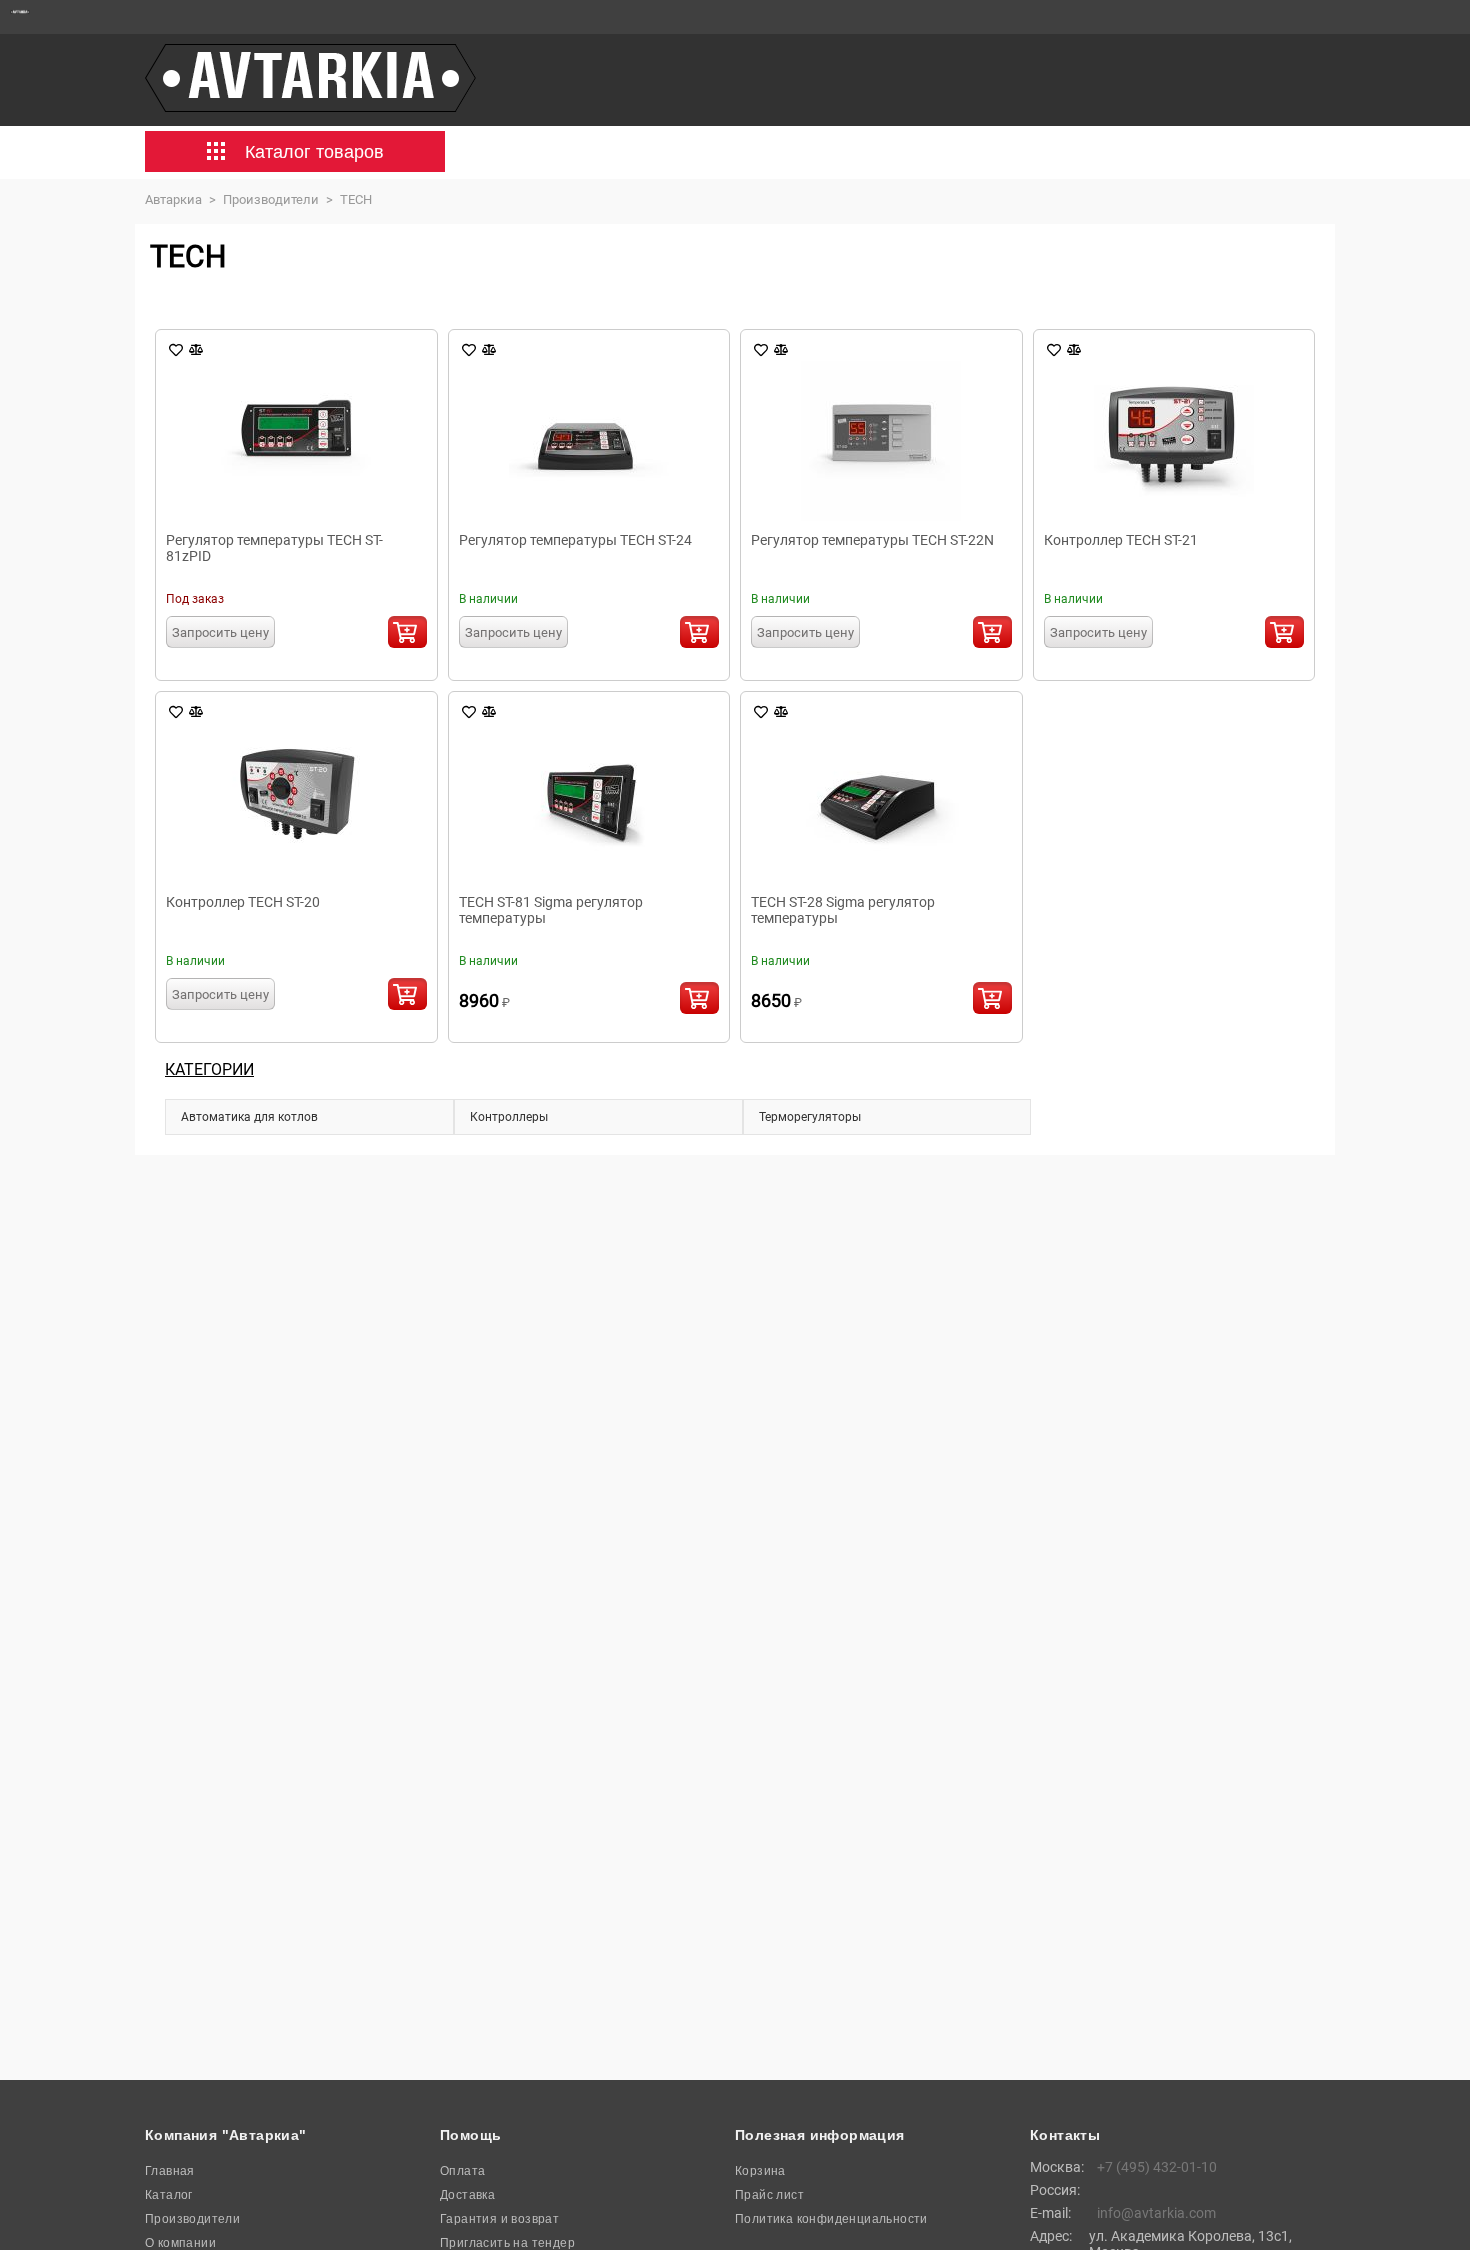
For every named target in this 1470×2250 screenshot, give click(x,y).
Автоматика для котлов (249, 1117)
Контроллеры (509, 1117)
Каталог (169, 2195)
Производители (192, 2219)
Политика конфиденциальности (831, 2219)
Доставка (467, 2195)
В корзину (407, 632)
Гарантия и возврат (499, 2219)
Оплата (462, 2171)
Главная (170, 2171)
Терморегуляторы (810, 1117)
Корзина (760, 2171)
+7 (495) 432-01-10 (1157, 2167)
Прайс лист (769, 2195)
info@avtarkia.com (1156, 2213)
